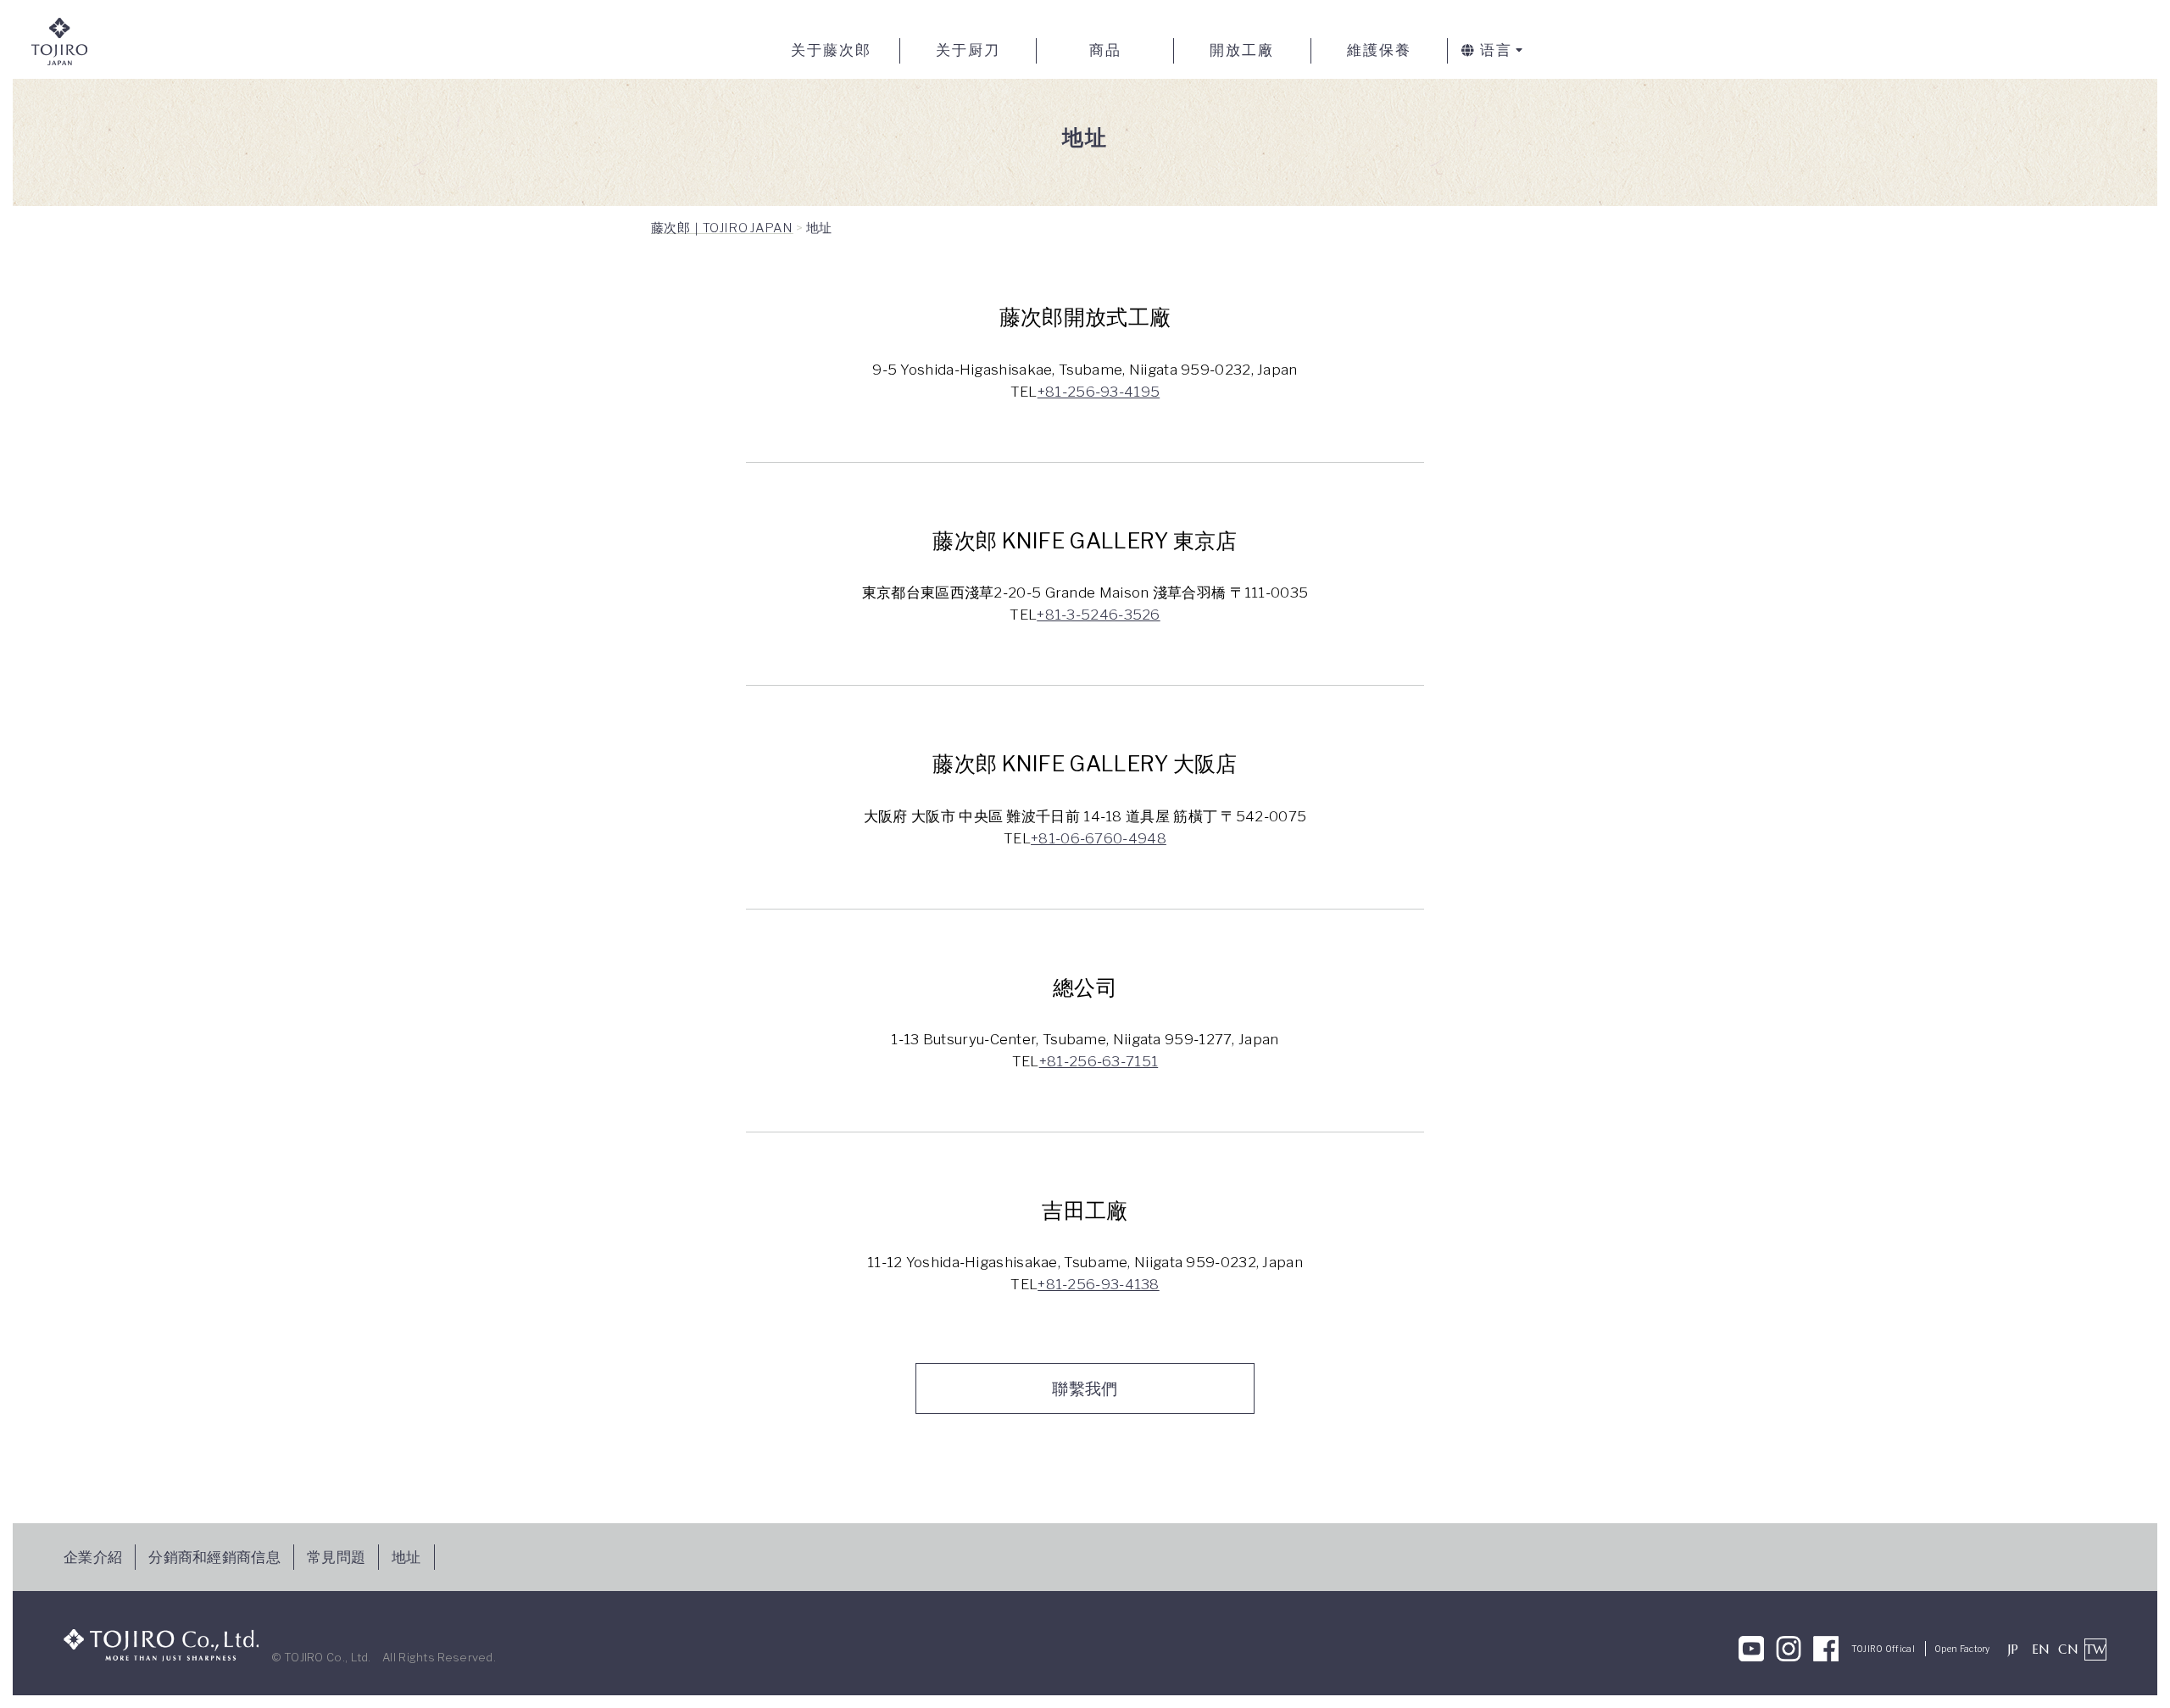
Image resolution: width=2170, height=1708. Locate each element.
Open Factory (1962, 1649)
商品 (1105, 50)
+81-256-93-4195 (1099, 392)
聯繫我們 (1085, 1388)
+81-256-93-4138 (1099, 1284)
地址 (406, 1557)
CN (2068, 1649)
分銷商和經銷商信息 (214, 1557)
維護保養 (1379, 50)
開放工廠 (1242, 50)
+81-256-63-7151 (1099, 1061)
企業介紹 (93, 1557)
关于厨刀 (968, 50)
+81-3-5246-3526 (1099, 615)
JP (2014, 1649)
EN (2041, 1649)
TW (2096, 1649)
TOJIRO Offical (1883, 1649)
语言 (1496, 50)
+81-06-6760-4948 (1099, 838)
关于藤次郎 (831, 50)
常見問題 (336, 1557)
